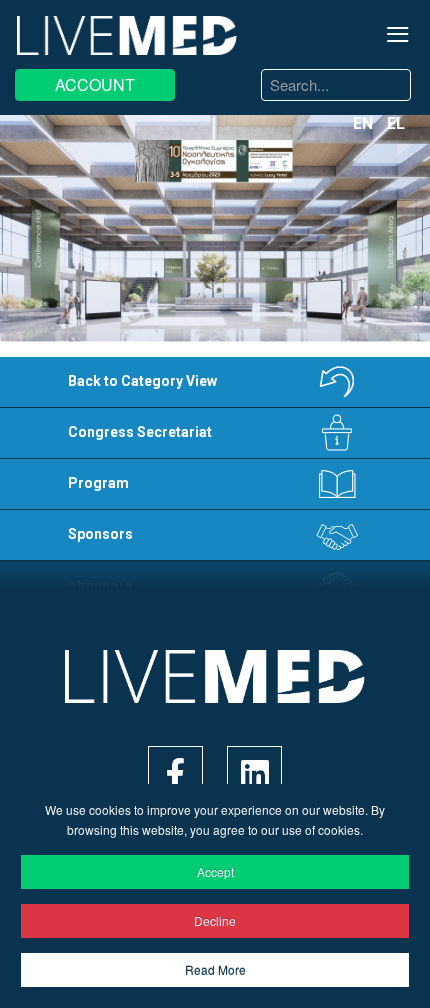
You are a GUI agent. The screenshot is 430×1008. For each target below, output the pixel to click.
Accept (215, 871)
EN (365, 123)
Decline (215, 920)
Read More (215, 969)
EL (396, 123)
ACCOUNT (95, 84)
